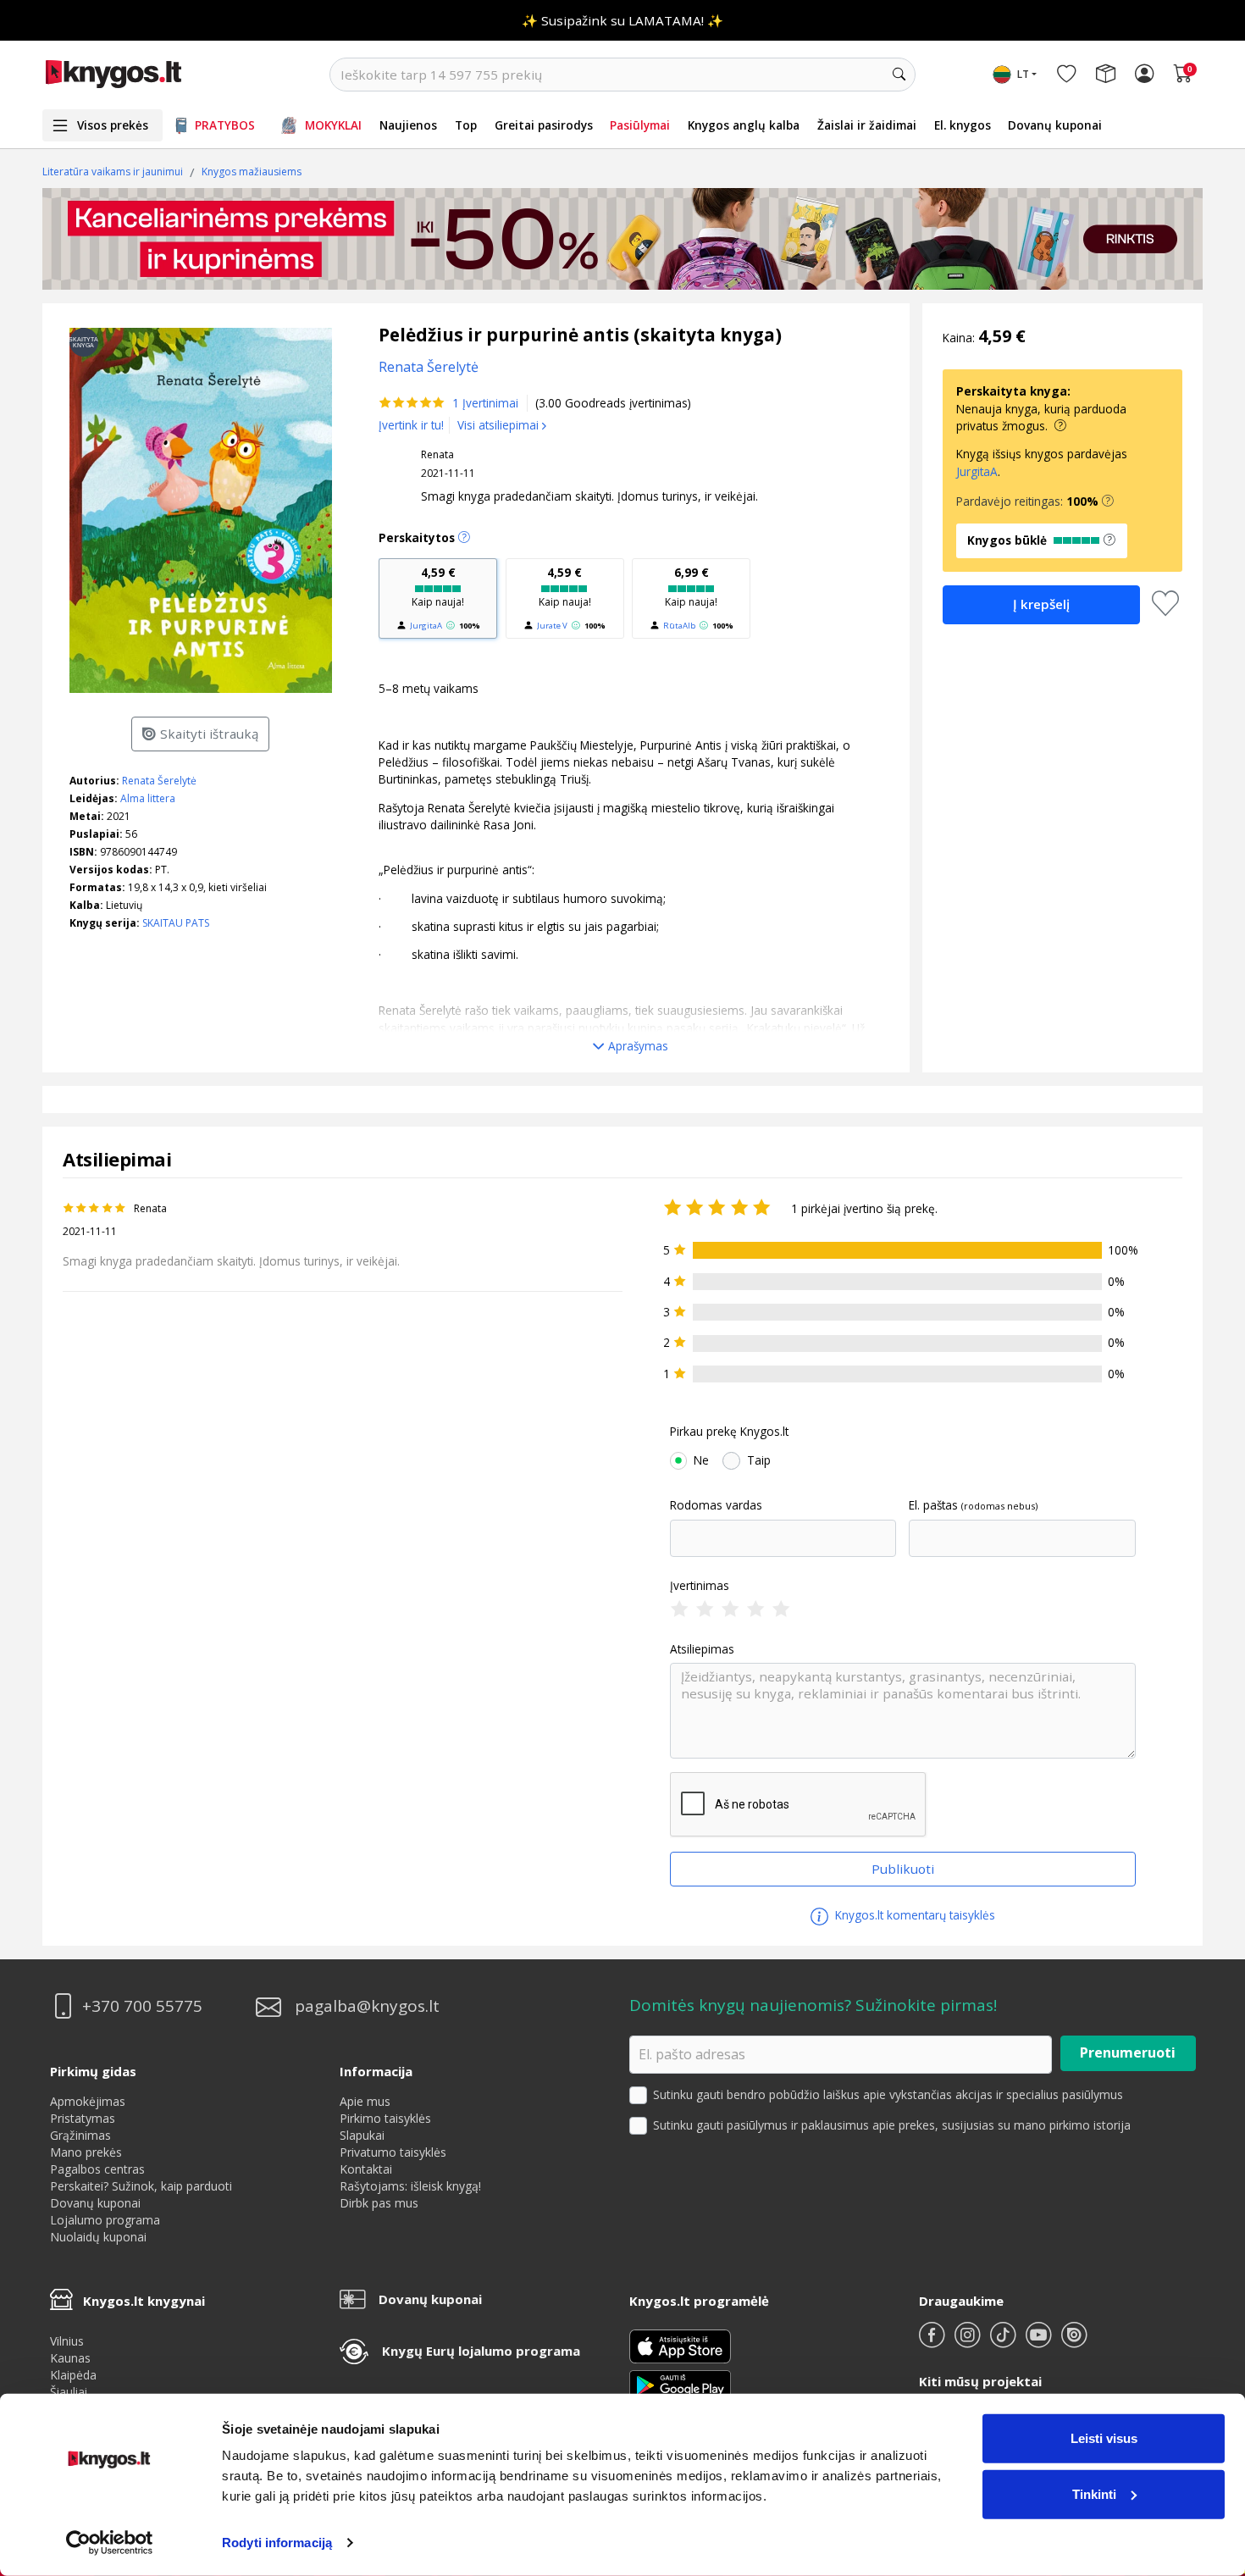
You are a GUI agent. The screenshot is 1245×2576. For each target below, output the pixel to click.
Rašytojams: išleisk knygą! (410, 2186)
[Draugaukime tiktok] (1004, 2342)
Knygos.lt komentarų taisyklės (913, 1915)
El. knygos (963, 125)
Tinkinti (1094, 2493)
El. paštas (933, 1505)
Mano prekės (86, 2152)
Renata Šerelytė (159, 781)
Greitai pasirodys (544, 125)
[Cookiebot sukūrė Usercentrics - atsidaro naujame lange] (110, 2543)
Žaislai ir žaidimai (867, 125)
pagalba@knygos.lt (367, 2006)
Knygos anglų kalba (744, 125)
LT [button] (1023, 74)
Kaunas (70, 2358)
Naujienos (408, 125)
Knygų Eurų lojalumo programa (481, 2351)
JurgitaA (426, 626)
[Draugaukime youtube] (1040, 2342)
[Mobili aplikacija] (680, 2384)
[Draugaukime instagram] (969, 2342)
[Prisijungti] (1144, 75)
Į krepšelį (1041, 604)
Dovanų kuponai (1055, 125)
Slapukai (362, 2135)
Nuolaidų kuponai (98, 2237)
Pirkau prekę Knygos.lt (729, 1432)
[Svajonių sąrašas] (1066, 75)
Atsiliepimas (702, 1649)
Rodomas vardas (716, 1505)
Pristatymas (83, 2118)
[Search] (899, 75)
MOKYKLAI (333, 125)
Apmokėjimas (88, 2101)
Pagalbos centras (97, 2169)
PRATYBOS (225, 125)
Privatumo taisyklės (393, 2152)
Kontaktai (366, 2169)
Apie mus (365, 2101)
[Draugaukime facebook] (933, 2342)
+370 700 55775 (142, 2006)
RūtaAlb (679, 626)
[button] (1108, 501)
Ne (701, 1460)
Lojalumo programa (105, 2220)
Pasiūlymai (640, 125)
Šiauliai (69, 2392)
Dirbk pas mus (379, 2203)
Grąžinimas (80, 2135)
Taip (759, 1460)
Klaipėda (73, 2375)
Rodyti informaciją (277, 2543)
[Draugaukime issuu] (1074, 2342)
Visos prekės (113, 125)
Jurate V (552, 626)
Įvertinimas (700, 1586)
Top (466, 125)
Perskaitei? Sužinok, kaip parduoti (141, 2186)
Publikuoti (903, 1869)
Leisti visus (1104, 2438)
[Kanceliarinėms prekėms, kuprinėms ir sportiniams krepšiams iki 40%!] (622, 239)
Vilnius (67, 2341)
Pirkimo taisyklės (385, 2118)
